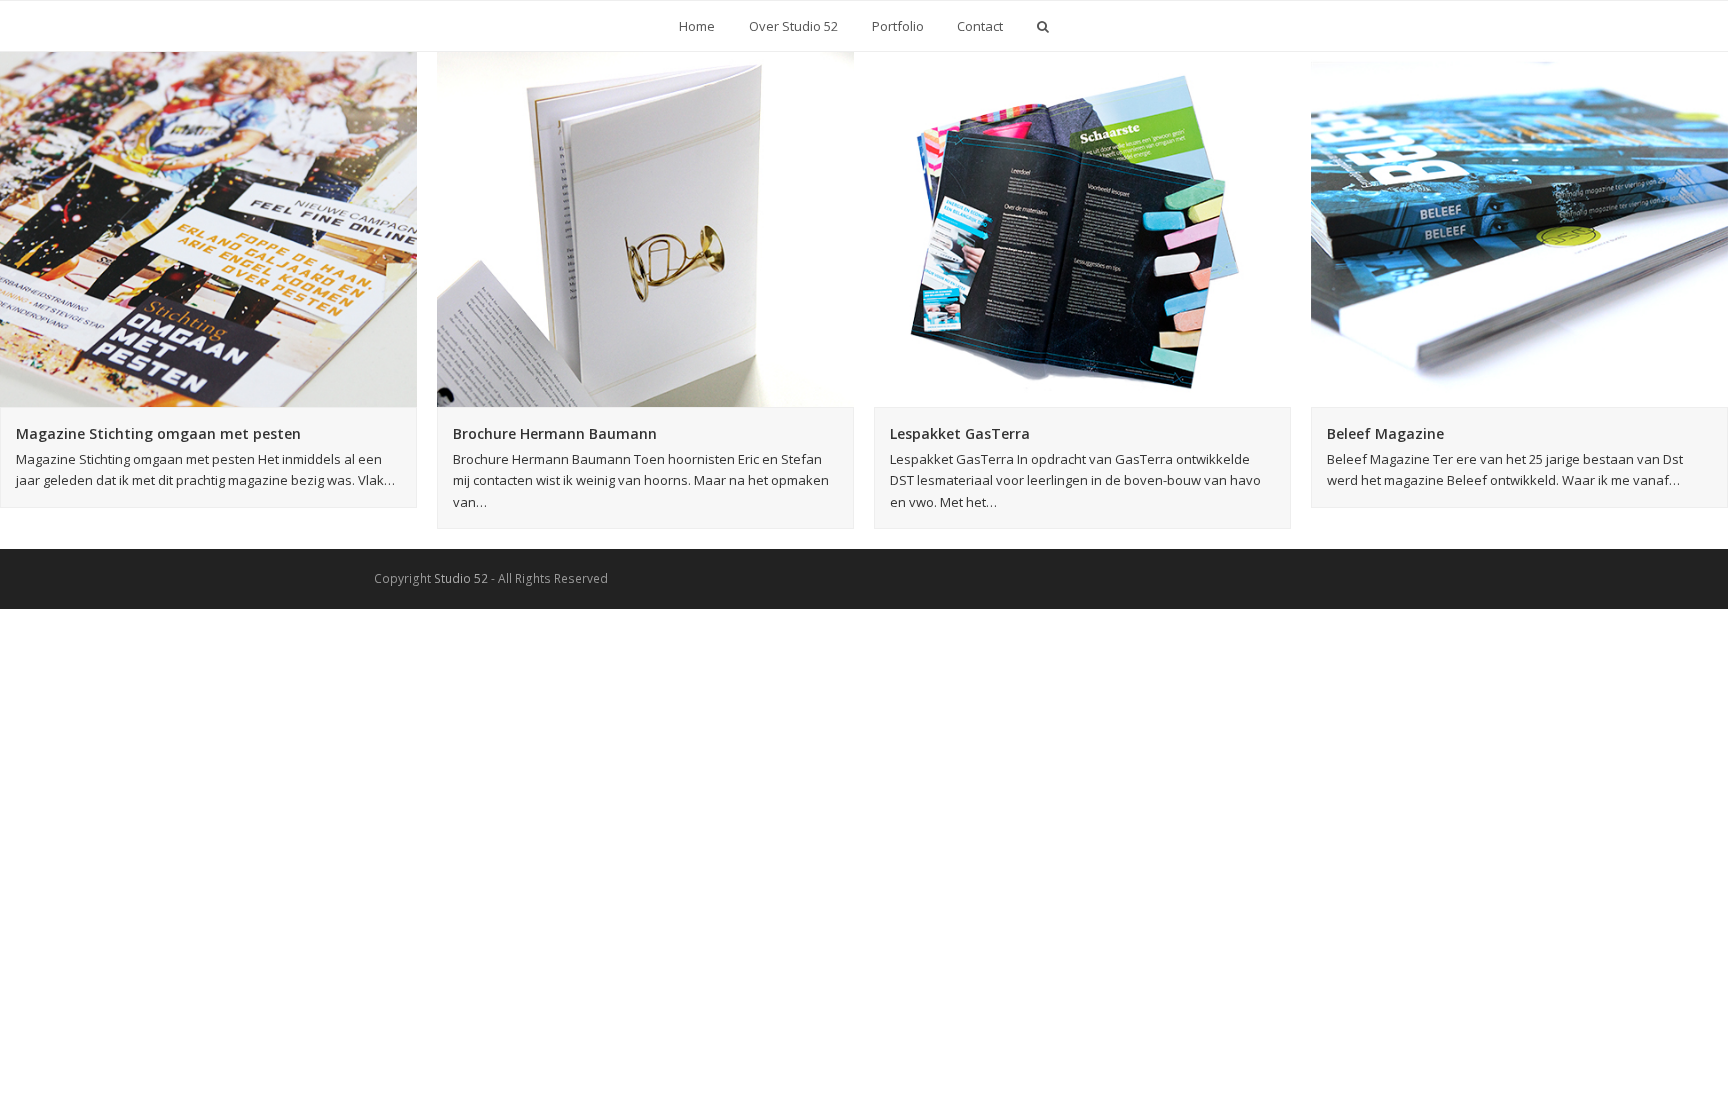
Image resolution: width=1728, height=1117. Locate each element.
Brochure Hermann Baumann (555, 433)
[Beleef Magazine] (1519, 229)
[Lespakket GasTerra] (1082, 229)
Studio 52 (461, 578)
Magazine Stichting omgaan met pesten (158, 433)
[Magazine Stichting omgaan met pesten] (208, 229)
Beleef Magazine (1385, 433)
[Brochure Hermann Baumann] (645, 229)
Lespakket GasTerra (960, 433)
